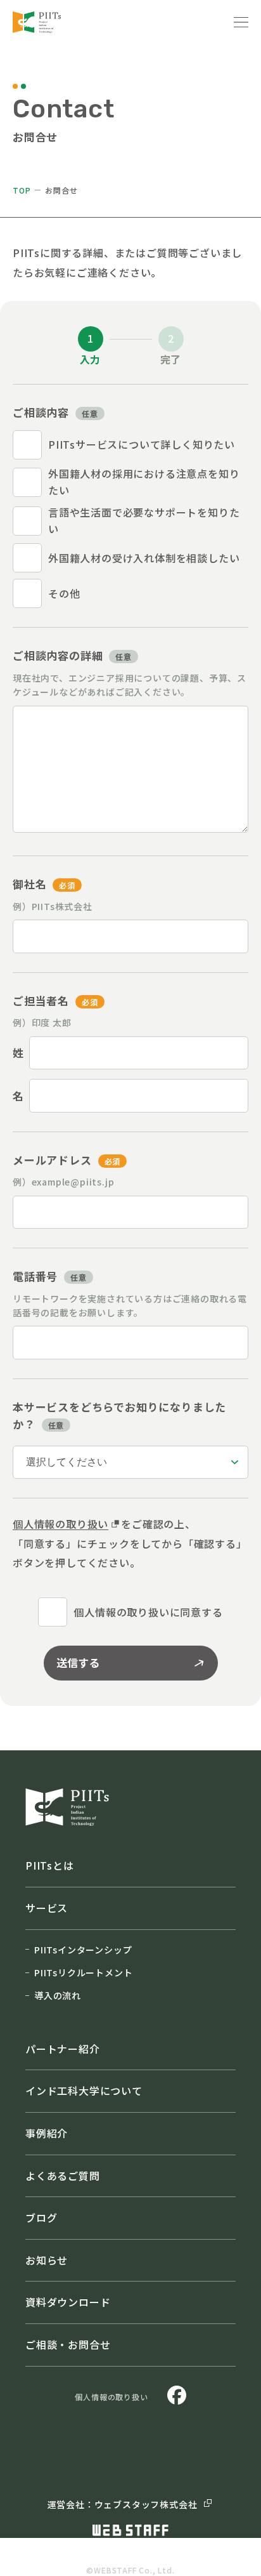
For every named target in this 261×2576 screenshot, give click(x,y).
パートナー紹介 (63, 2049)
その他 (64, 593)
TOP (22, 190)
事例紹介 (47, 2133)
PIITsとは (50, 1865)
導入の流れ (58, 1995)
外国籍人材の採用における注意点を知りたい (144, 482)
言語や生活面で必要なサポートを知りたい (144, 520)
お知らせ (47, 2260)
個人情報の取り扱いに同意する (148, 1612)
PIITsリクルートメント (83, 1972)
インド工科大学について (84, 2091)
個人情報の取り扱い (60, 1524)
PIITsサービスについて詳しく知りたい (142, 444)
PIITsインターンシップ (83, 1950)
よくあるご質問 (63, 2176)
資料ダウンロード (68, 2302)
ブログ (41, 2217)
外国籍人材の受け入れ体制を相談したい (144, 558)
